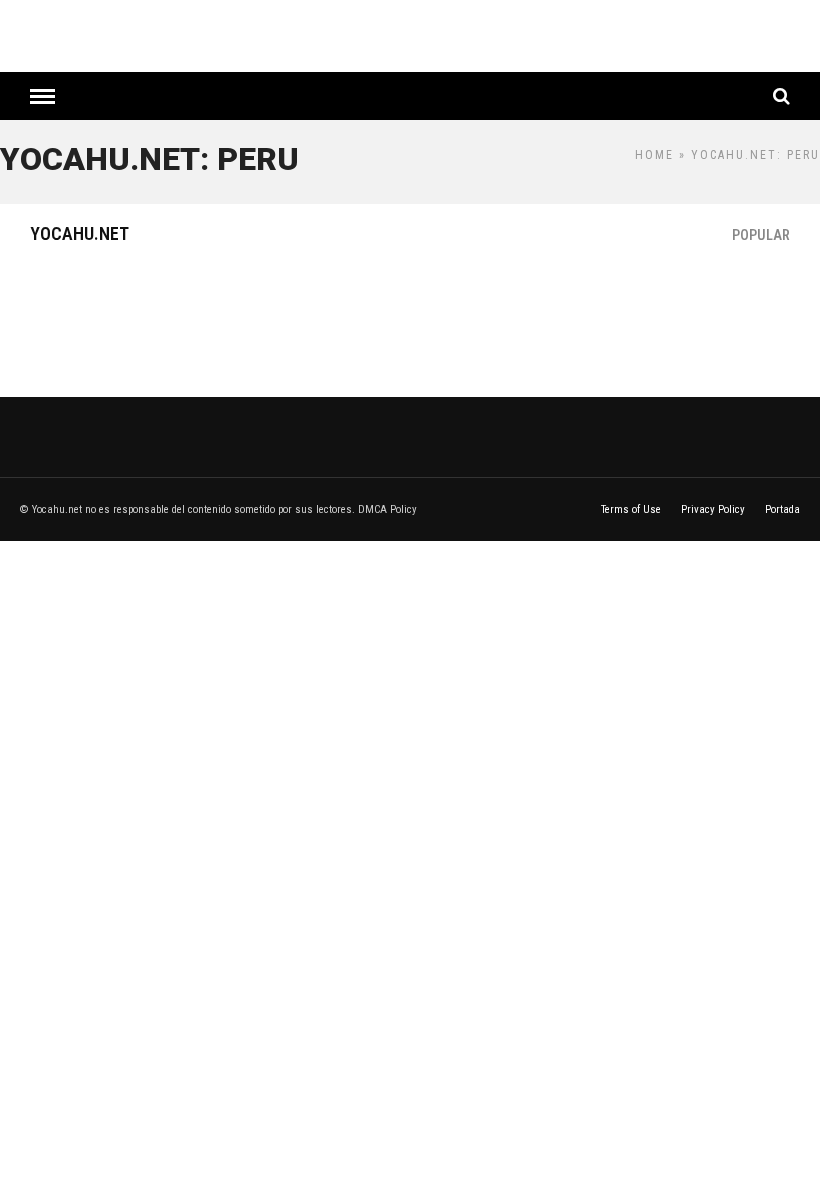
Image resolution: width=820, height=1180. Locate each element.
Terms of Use (631, 509)
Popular (761, 235)
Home (654, 155)
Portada (782, 509)
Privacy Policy (713, 509)
